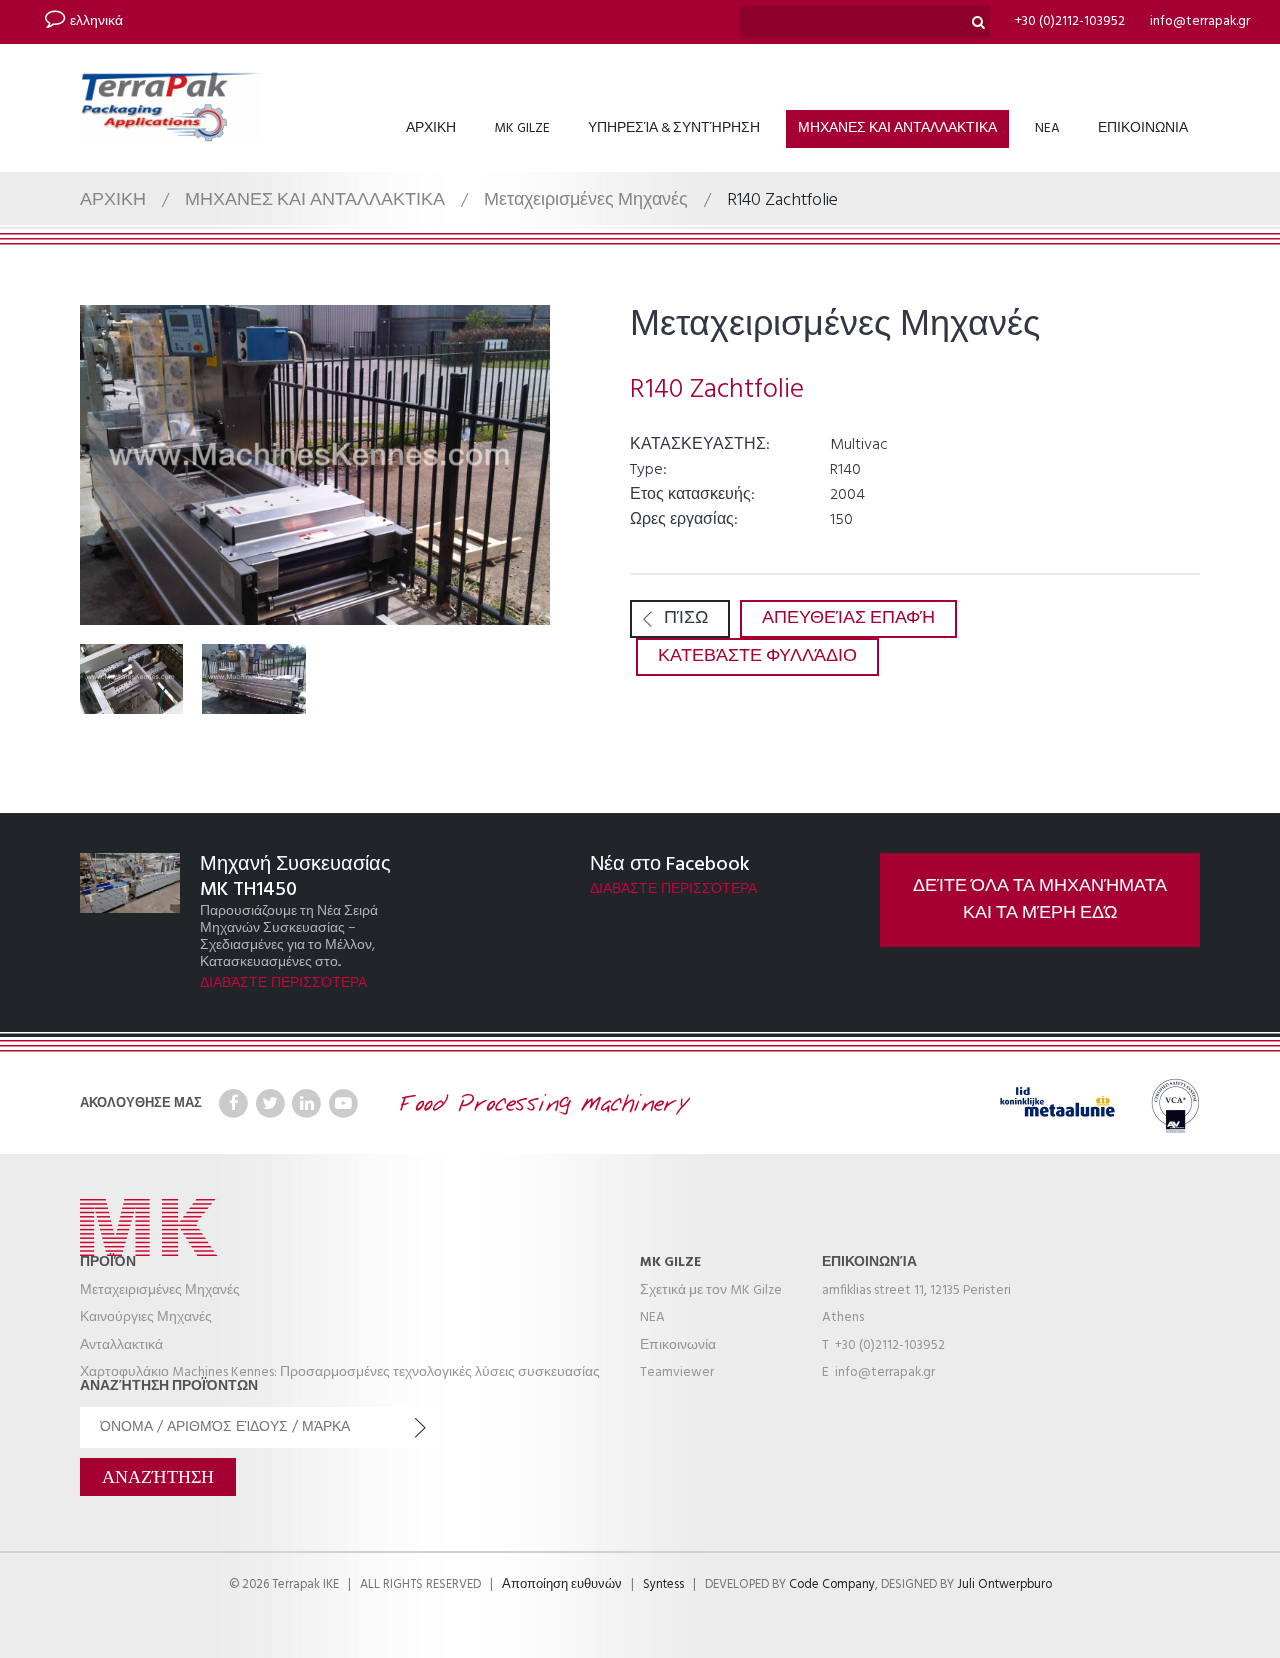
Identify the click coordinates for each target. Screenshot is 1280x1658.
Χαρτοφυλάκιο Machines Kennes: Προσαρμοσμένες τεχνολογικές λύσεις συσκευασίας (340, 1372)
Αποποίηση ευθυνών (562, 1585)
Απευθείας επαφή (848, 618)
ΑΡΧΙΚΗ (431, 128)
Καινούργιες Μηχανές (146, 1317)
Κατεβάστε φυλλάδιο (757, 656)
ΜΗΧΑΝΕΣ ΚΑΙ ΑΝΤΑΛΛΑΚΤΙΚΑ (897, 128)
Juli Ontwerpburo (1004, 1585)
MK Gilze (522, 128)
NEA (1047, 128)
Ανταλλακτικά (121, 1345)
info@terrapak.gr (1200, 21)
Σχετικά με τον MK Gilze (711, 1290)
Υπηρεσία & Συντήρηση (674, 128)
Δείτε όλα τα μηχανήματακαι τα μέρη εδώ (1040, 900)
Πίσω (686, 618)
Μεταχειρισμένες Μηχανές (586, 200)
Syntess (663, 1585)
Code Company (832, 1585)
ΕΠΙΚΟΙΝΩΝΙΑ (1143, 128)
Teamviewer (677, 1372)
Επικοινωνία (678, 1345)
